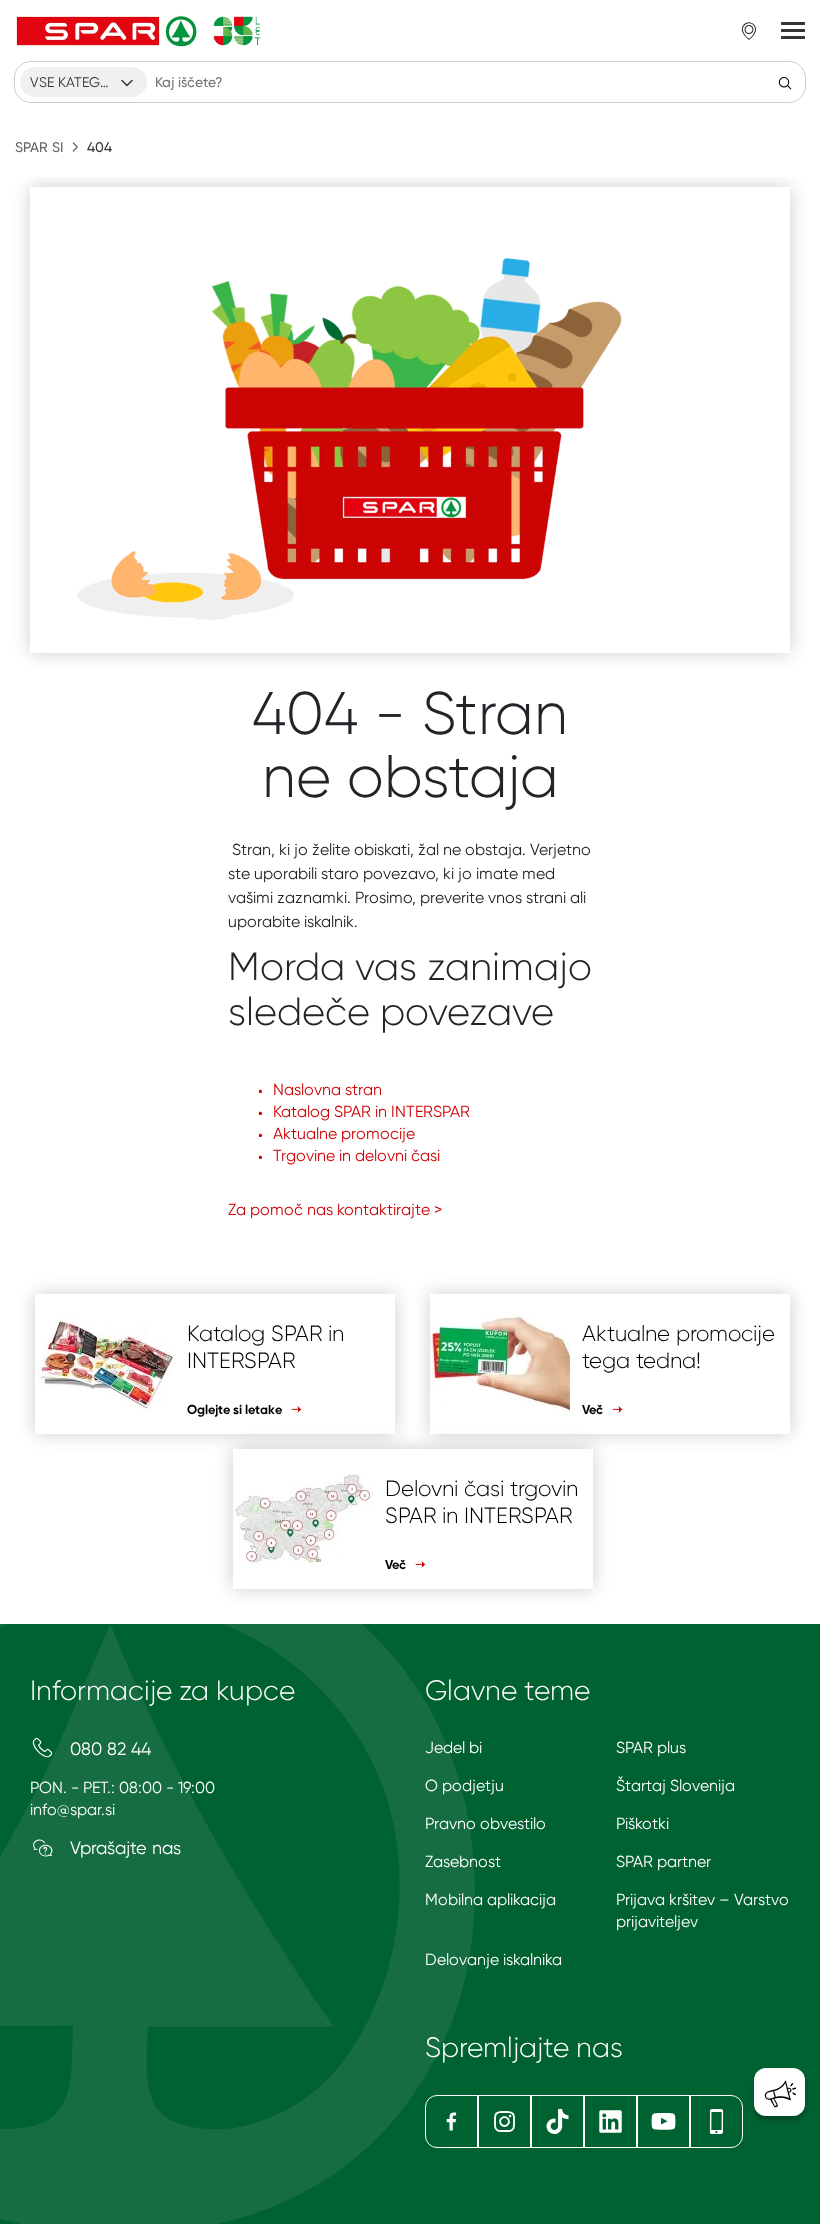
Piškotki (642, 1823)
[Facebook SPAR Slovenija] (451, 2121)
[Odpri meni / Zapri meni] (793, 31)
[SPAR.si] (139, 31)
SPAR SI (39, 147)
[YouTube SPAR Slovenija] (663, 2121)
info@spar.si (72, 1809)
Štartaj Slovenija (675, 1785)
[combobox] (83, 82)
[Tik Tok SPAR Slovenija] (557, 2121)
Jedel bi (453, 1747)
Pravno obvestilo (485, 1823)
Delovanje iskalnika (493, 1959)
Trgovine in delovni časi (356, 1155)
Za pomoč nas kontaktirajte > (335, 1209)
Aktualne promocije (344, 1133)
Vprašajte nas (123, 1847)
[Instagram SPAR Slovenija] (504, 2121)
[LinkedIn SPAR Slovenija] (610, 2121)
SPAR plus (651, 1747)
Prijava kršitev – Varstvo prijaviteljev (702, 1910)
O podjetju (464, 1785)
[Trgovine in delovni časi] (749, 31)
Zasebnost (463, 1861)
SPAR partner (663, 1861)
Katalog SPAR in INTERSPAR (371, 1111)
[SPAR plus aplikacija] (716, 2121)
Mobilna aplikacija (490, 1899)
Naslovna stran (327, 1089)
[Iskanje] (785, 82)
